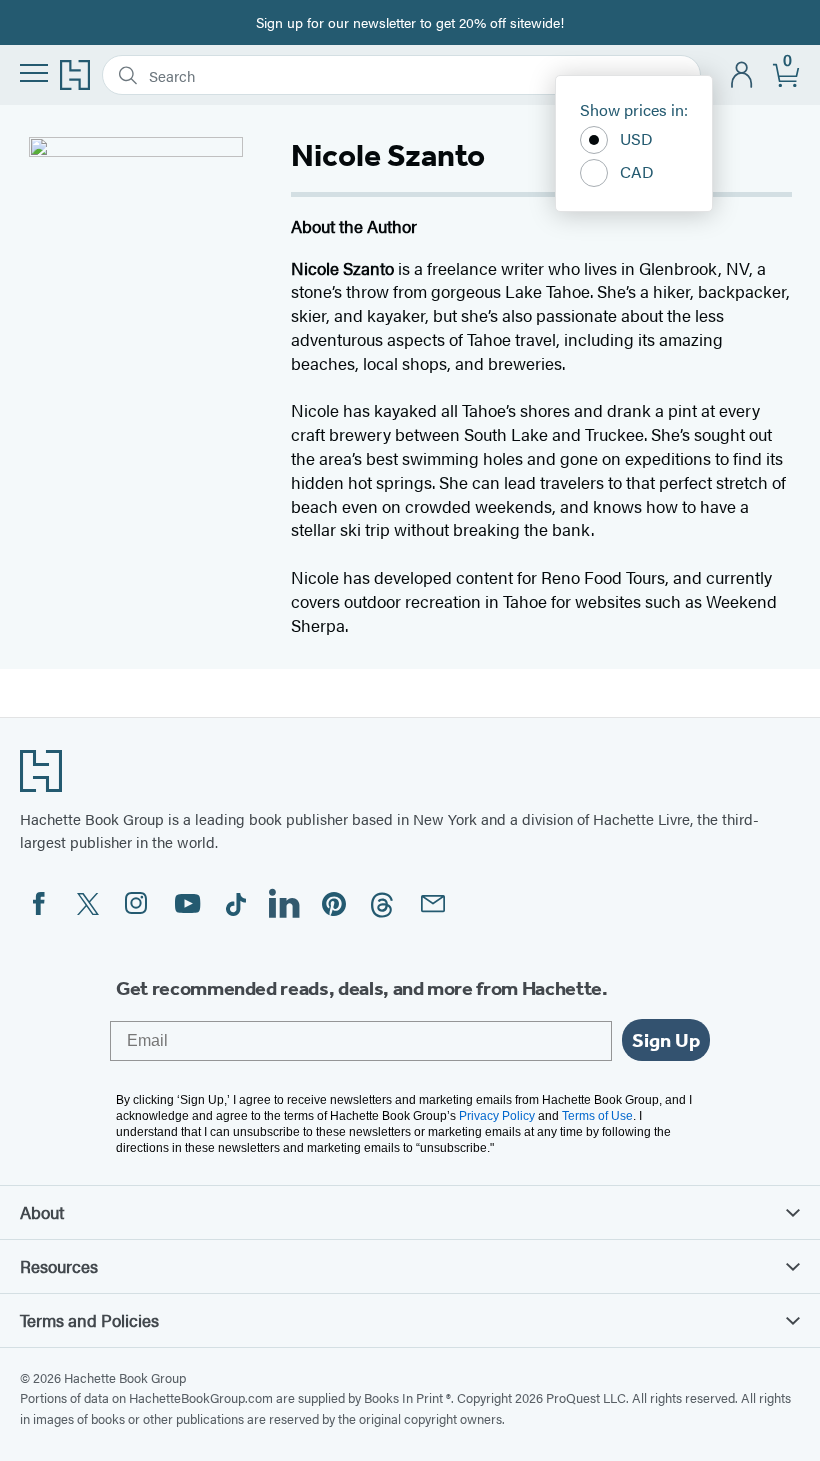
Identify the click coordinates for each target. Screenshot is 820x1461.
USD (636, 138)
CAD (637, 171)
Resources (59, 1266)
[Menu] (34, 73)
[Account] (742, 75)
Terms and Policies (89, 1320)
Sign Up (666, 1040)
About (42, 1212)
